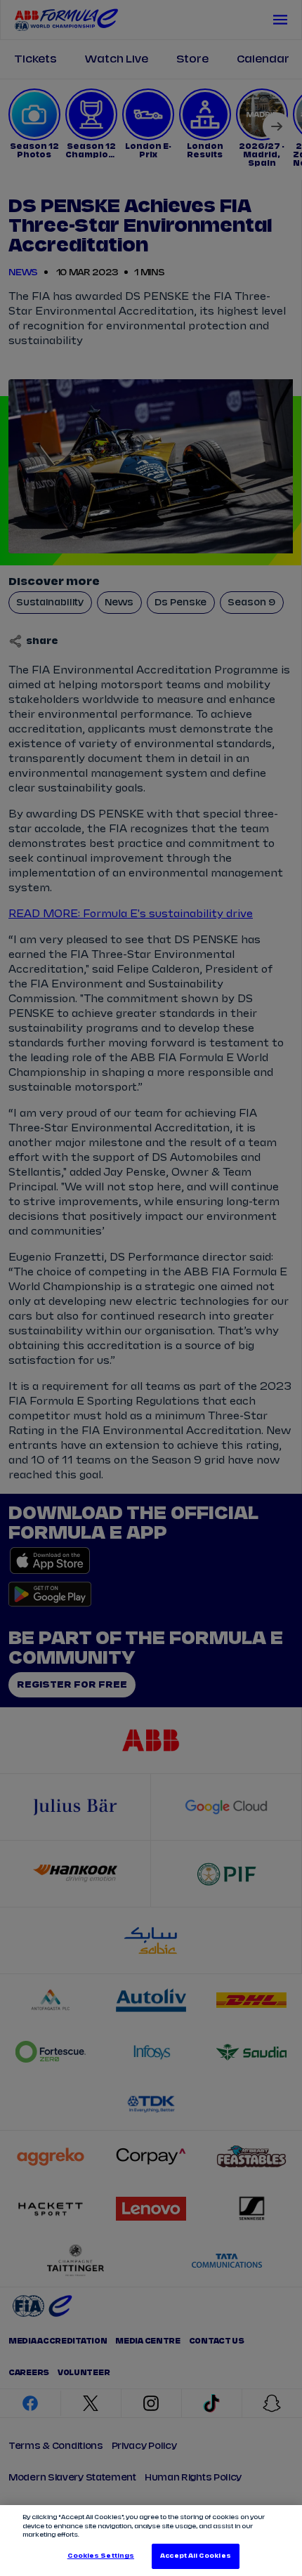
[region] (151, 2541)
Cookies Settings (101, 2556)
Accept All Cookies (195, 2556)
